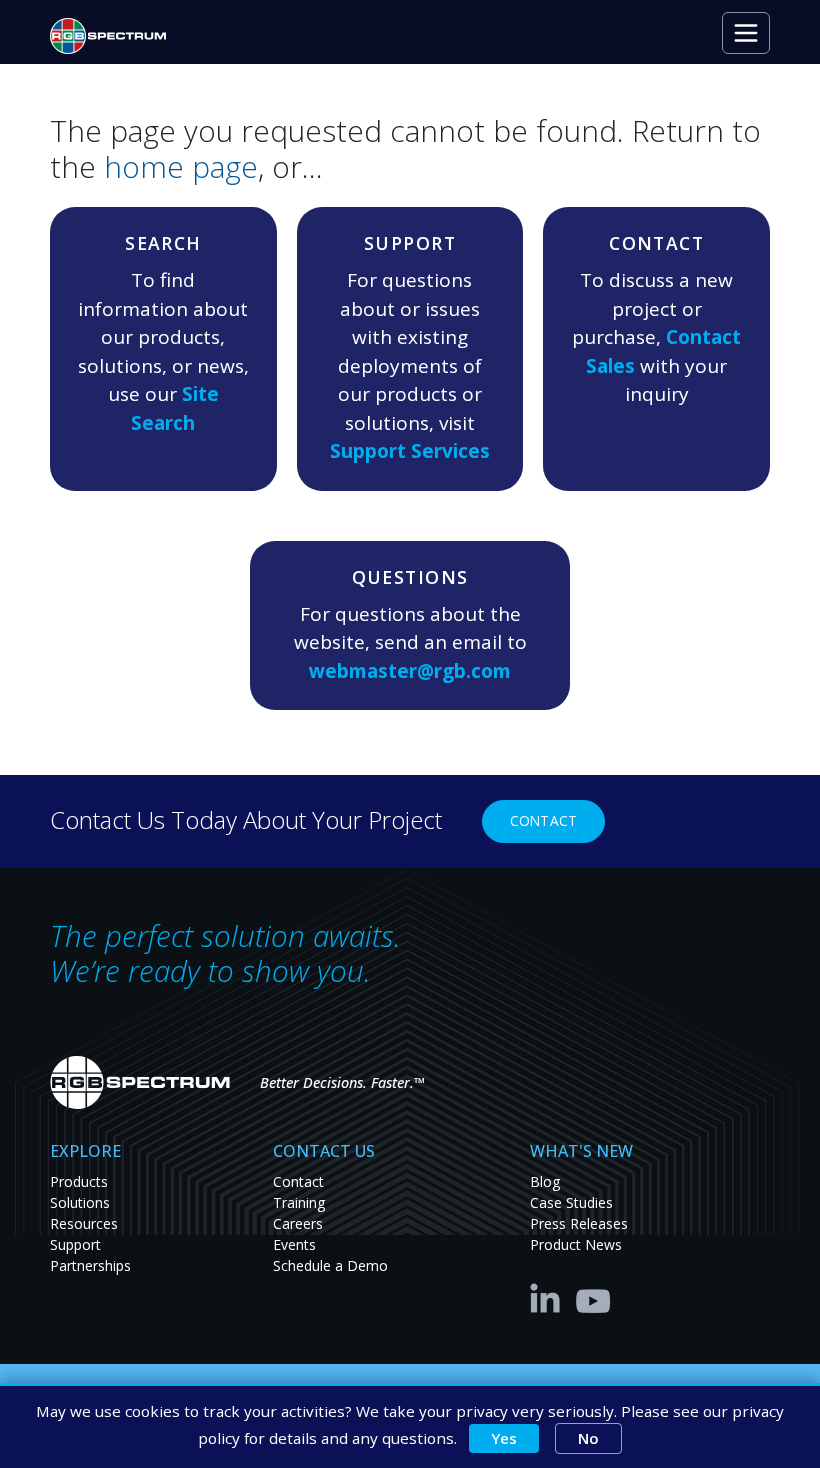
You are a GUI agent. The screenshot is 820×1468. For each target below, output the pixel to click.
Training (299, 1202)
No (588, 1438)
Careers (298, 1223)
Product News (576, 1244)
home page (181, 166)
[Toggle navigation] (746, 33)
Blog (545, 1181)
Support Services (410, 451)
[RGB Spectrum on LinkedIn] (550, 1297)
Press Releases (579, 1223)
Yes (504, 1438)
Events (294, 1244)
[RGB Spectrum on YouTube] (594, 1297)
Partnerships (90, 1265)
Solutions (80, 1202)
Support (75, 1244)
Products (79, 1181)
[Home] (116, 36)
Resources (84, 1223)
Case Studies (571, 1202)
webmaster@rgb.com (410, 671)
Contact (543, 820)
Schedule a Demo (330, 1265)
